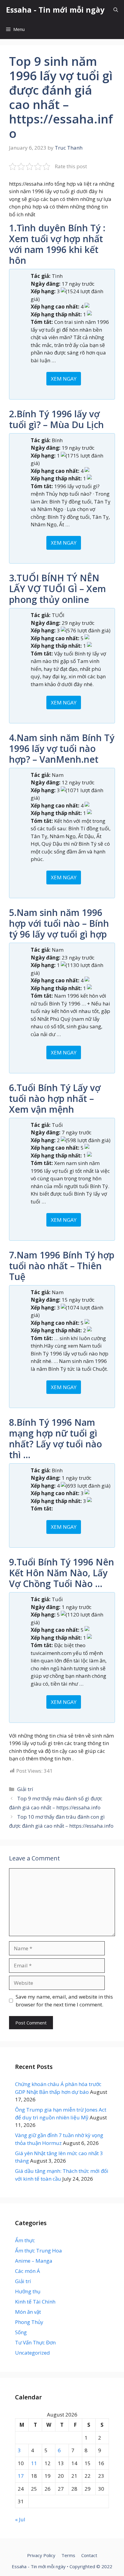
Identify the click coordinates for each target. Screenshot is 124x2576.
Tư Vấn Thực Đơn (35, 2342)
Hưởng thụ (28, 2291)
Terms (68, 2555)
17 (21, 2476)
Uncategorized (33, 2353)
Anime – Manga (34, 2261)
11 (34, 2463)
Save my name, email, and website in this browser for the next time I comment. (64, 2001)
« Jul (20, 2519)
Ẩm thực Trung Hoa (39, 2251)
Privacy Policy (41, 2555)
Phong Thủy (29, 2322)
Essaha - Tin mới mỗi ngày (55, 10)
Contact (89, 2555)
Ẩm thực (25, 2240)
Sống (21, 2332)
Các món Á (28, 2271)
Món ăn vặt (28, 2312)
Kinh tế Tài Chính (35, 2302)
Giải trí (25, 1789)
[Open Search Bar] (116, 10)
